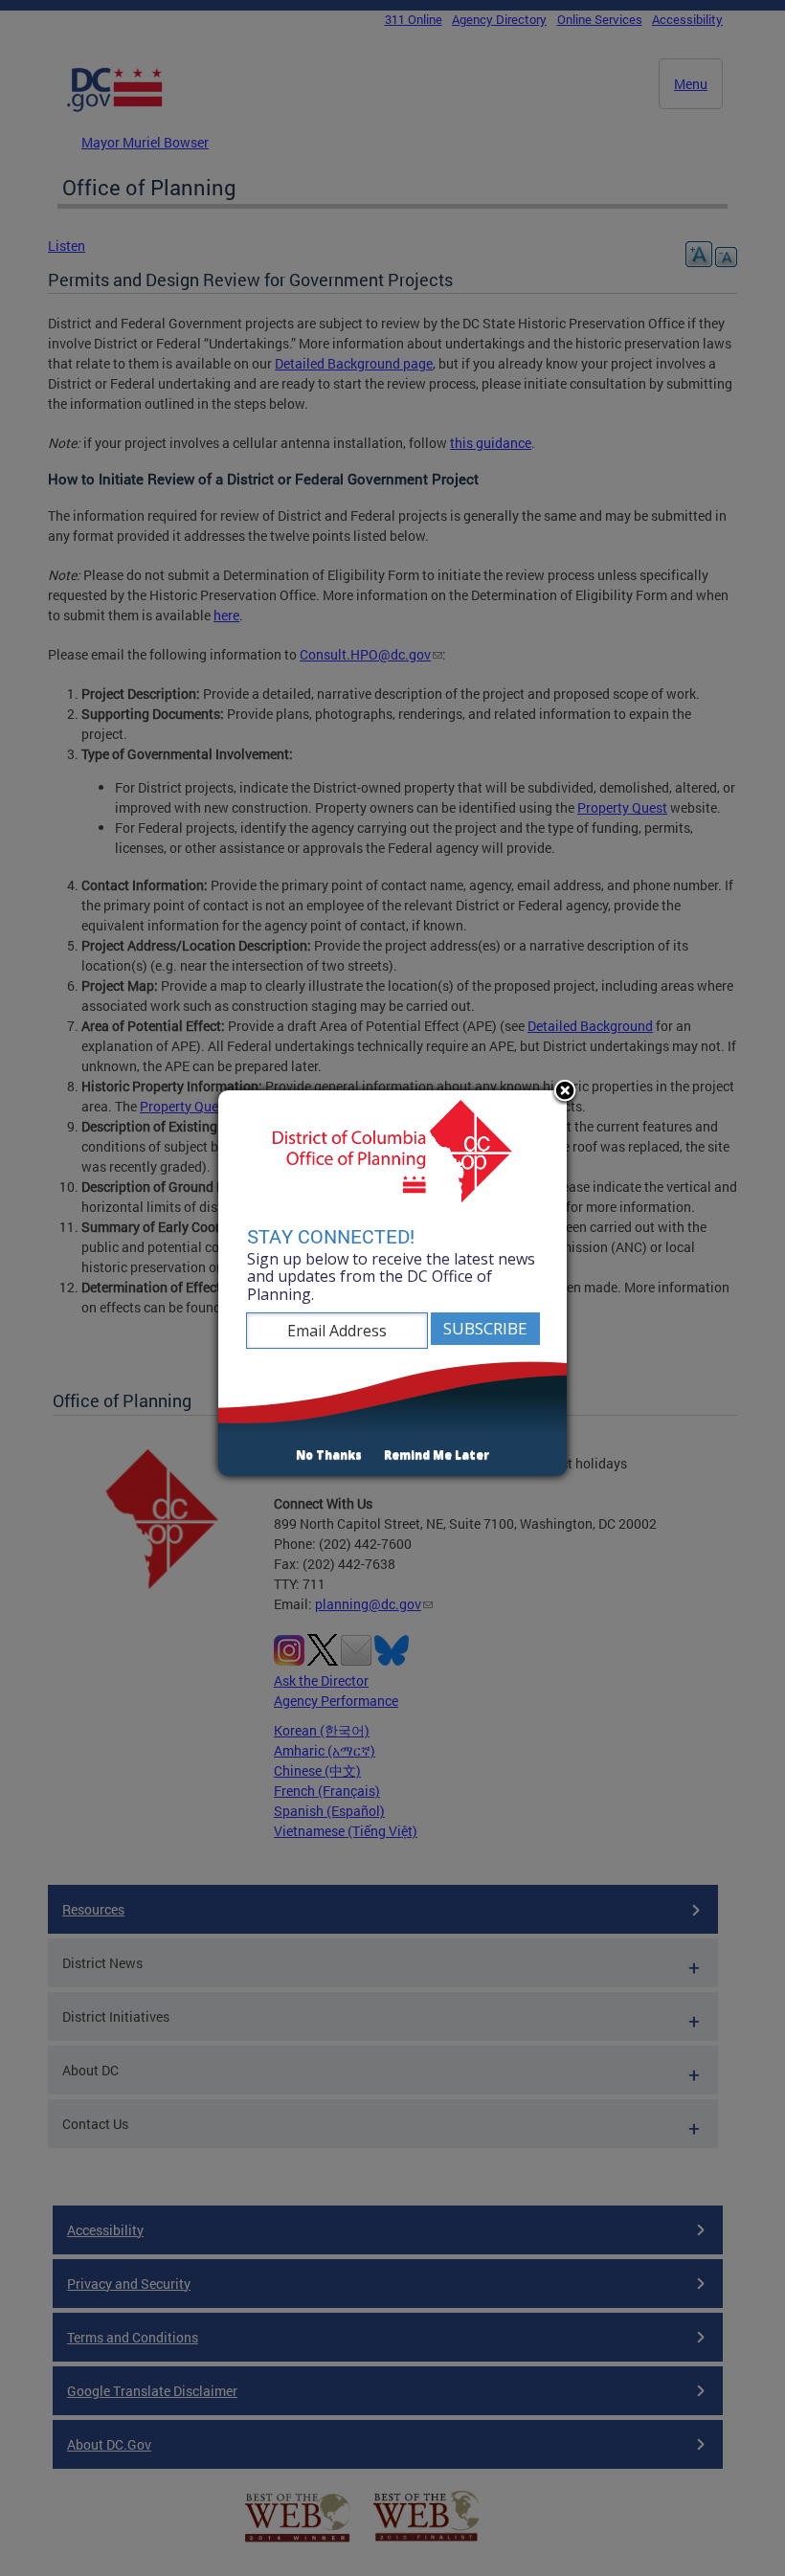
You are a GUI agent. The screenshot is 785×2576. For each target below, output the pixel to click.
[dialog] (392, 1284)
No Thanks (329, 1455)
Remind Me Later (437, 1455)
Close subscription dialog (565, 1092)
